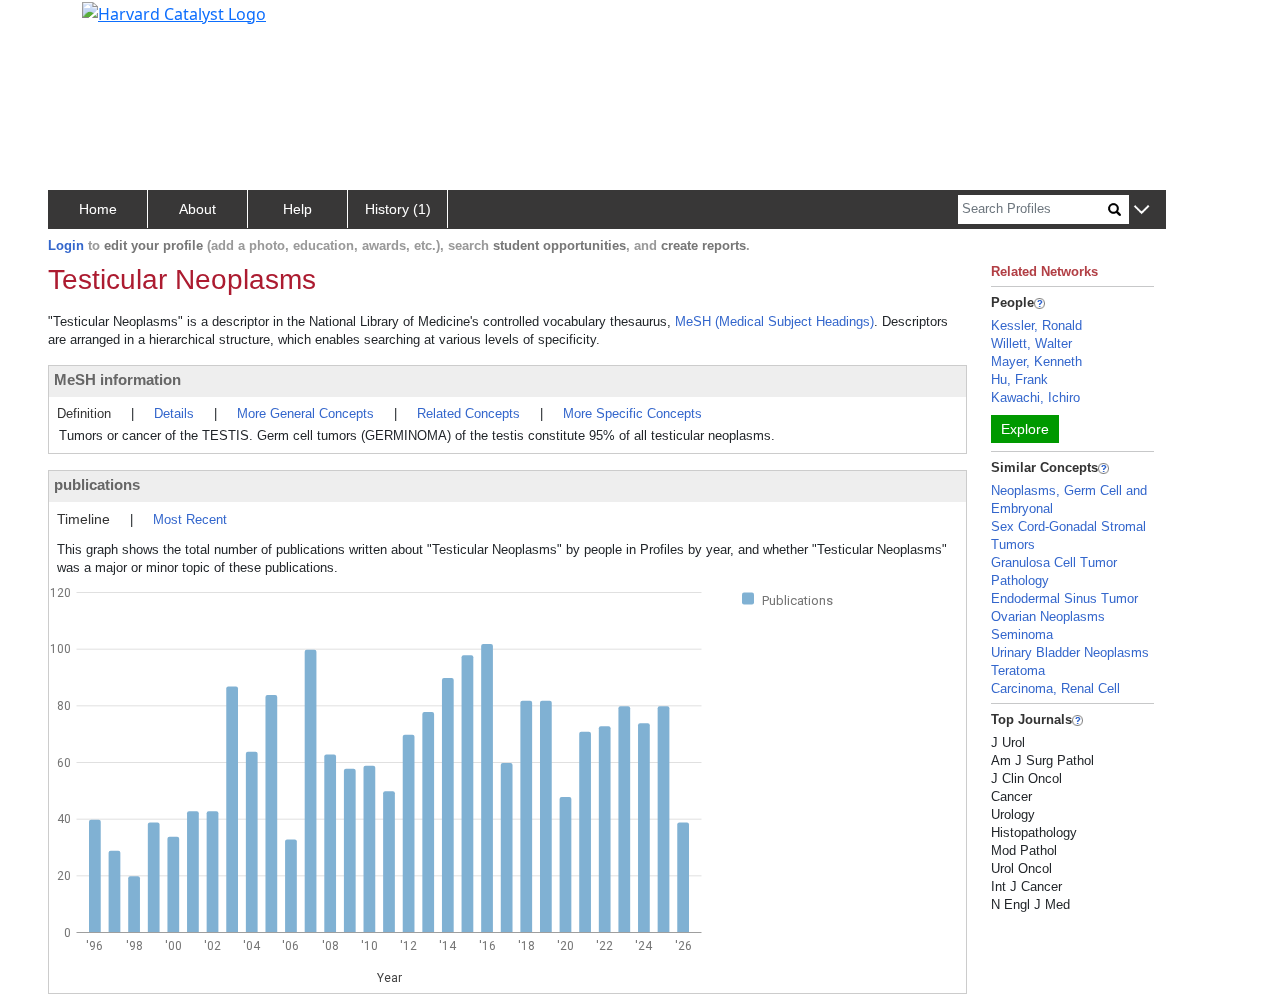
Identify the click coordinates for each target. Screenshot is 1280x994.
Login (66, 245)
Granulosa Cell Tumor (1054, 562)
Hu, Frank (1019, 379)
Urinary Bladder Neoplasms (1070, 652)
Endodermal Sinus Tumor (1064, 598)
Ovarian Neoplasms (1048, 616)
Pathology (1020, 580)
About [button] (197, 209)
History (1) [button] (398, 209)
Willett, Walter (1031, 343)
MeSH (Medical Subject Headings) (774, 321)
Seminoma (1022, 634)
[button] (1141, 210)
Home (98, 209)
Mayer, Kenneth (1036, 361)
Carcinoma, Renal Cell (1055, 688)
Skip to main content (83, 24)
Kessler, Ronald (1036, 325)
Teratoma (1018, 670)
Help (297, 209)
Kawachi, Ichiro (1035, 397)
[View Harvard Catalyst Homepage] (174, 12)
